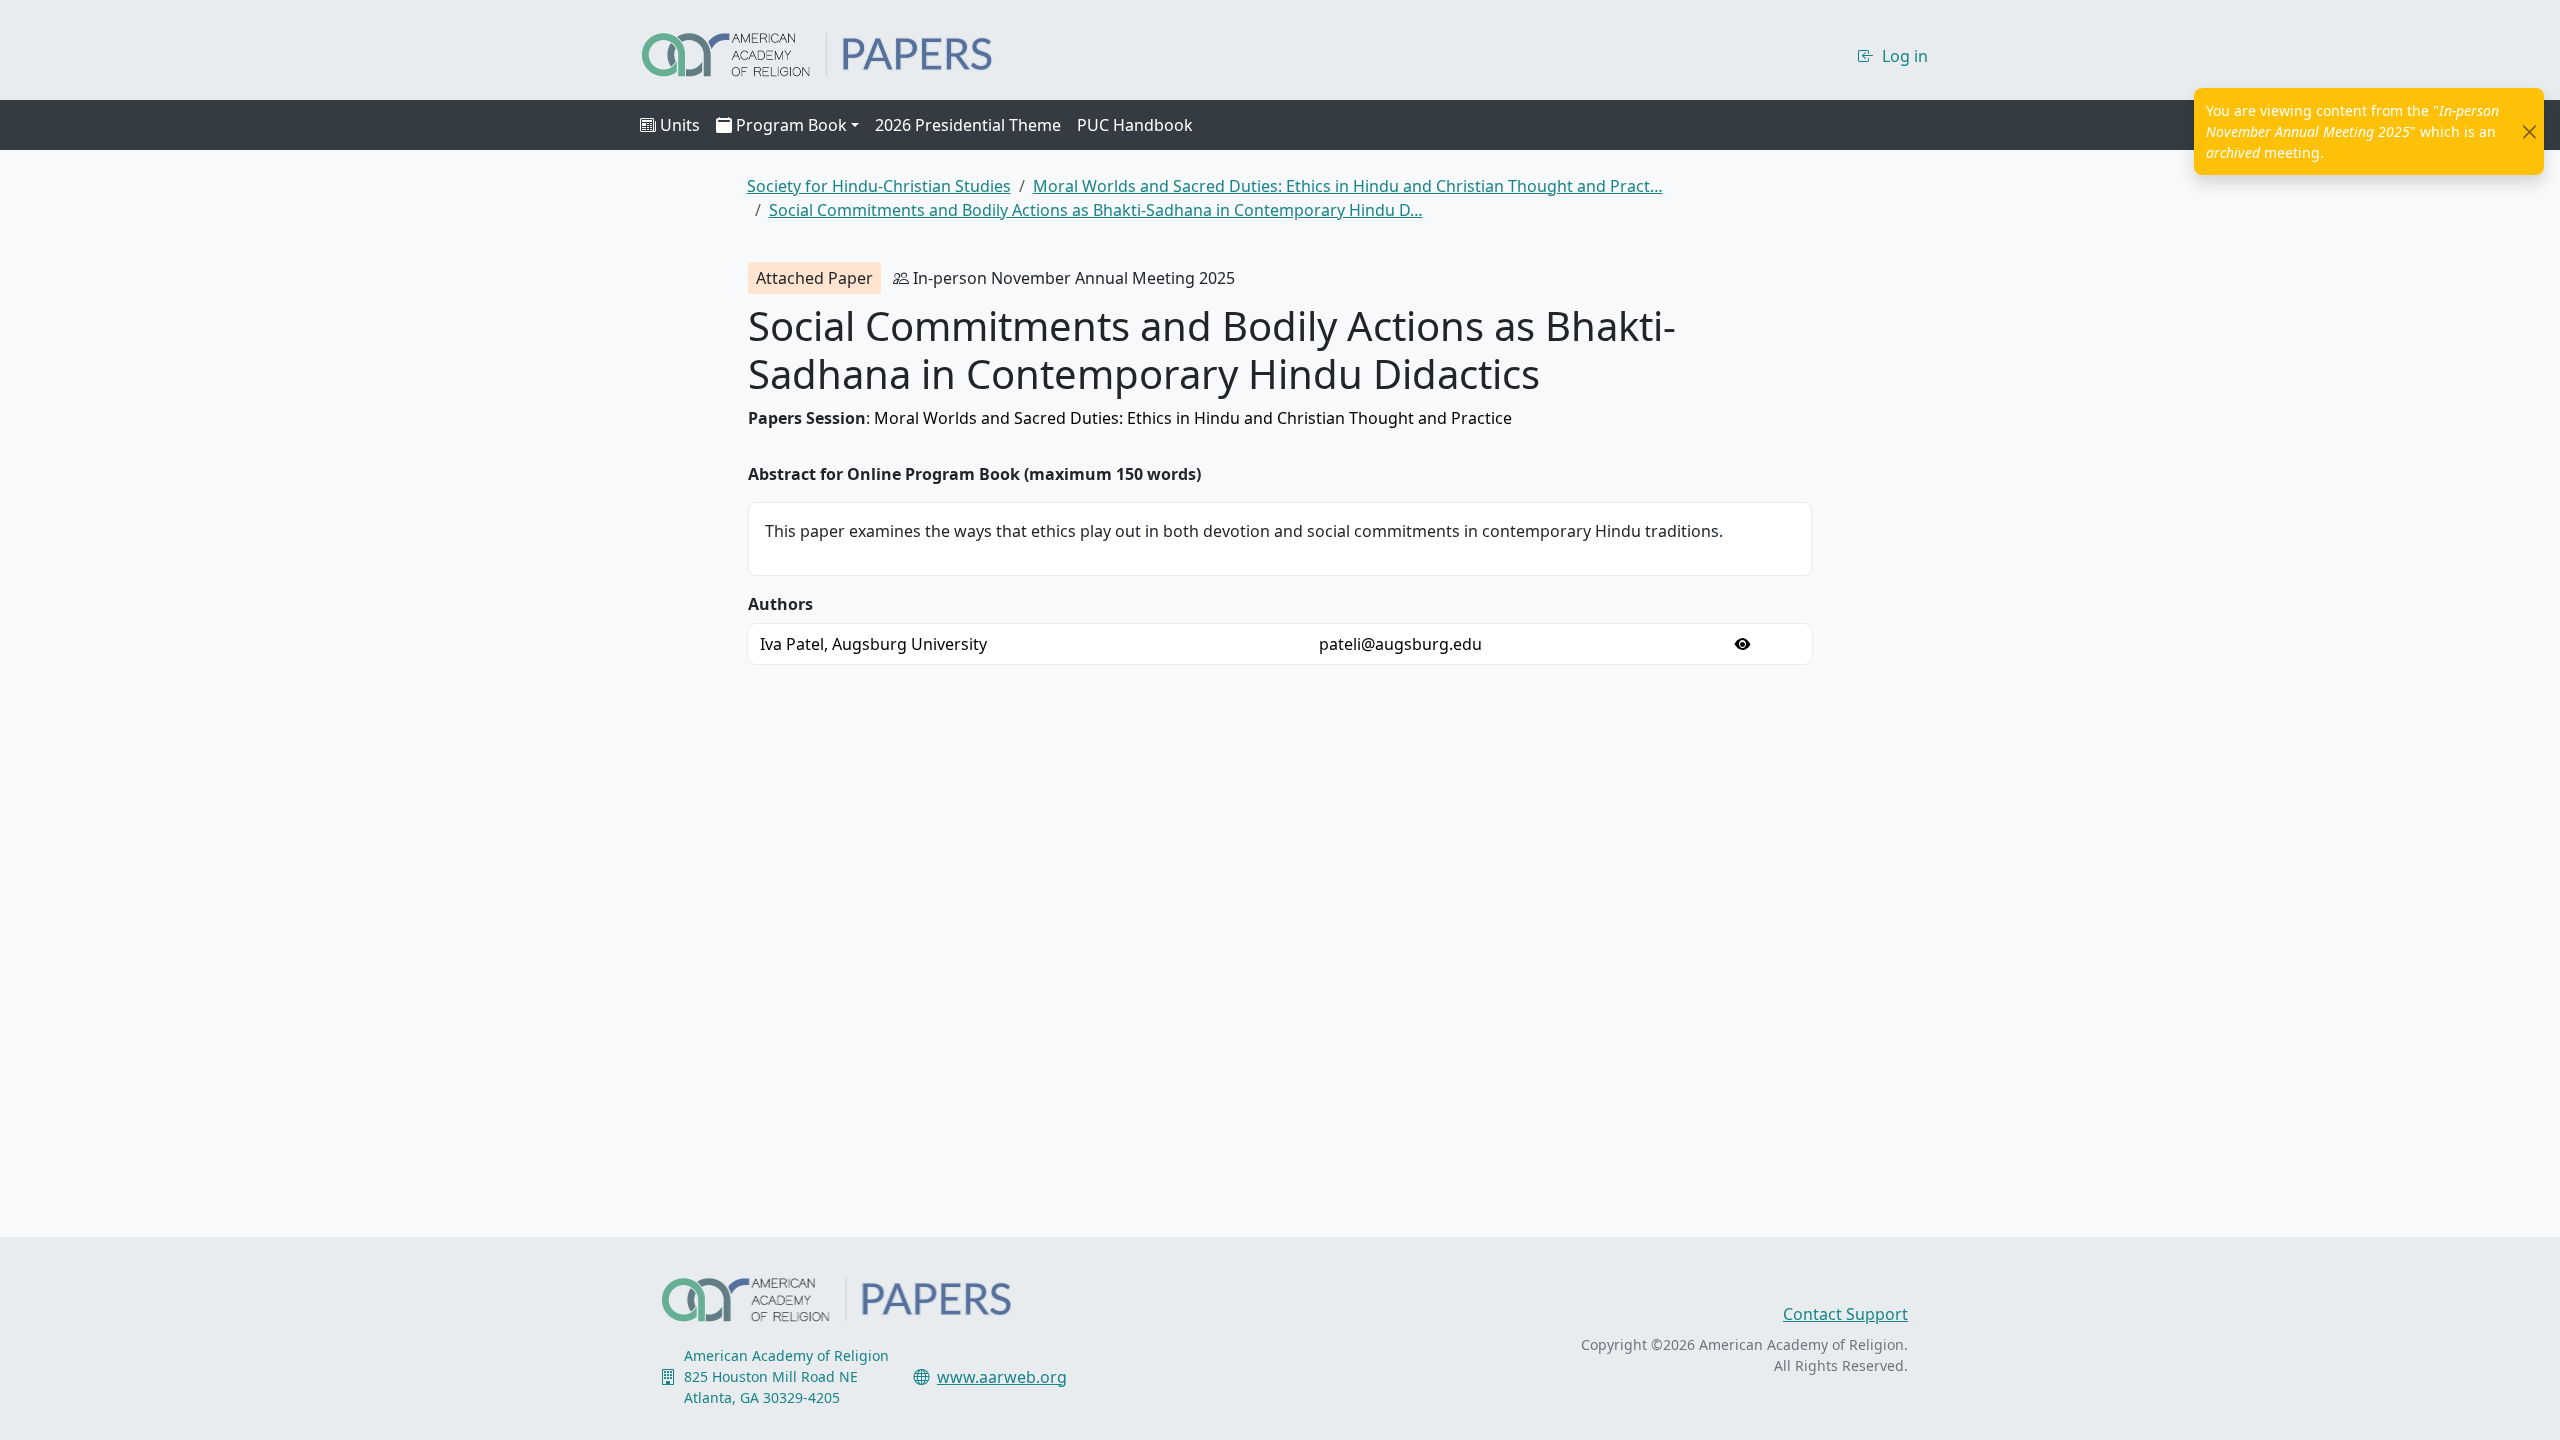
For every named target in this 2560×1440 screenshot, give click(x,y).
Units (680, 125)
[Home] (834, 52)
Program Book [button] (791, 125)
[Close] (2529, 131)
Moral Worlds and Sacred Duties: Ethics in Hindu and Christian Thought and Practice (1193, 418)
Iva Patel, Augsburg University (873, 644)
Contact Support (1845, 1314)
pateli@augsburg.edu (1400, 644)
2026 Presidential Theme (968, 125)
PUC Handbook (1135, 125)
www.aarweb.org (1002, 1377)
